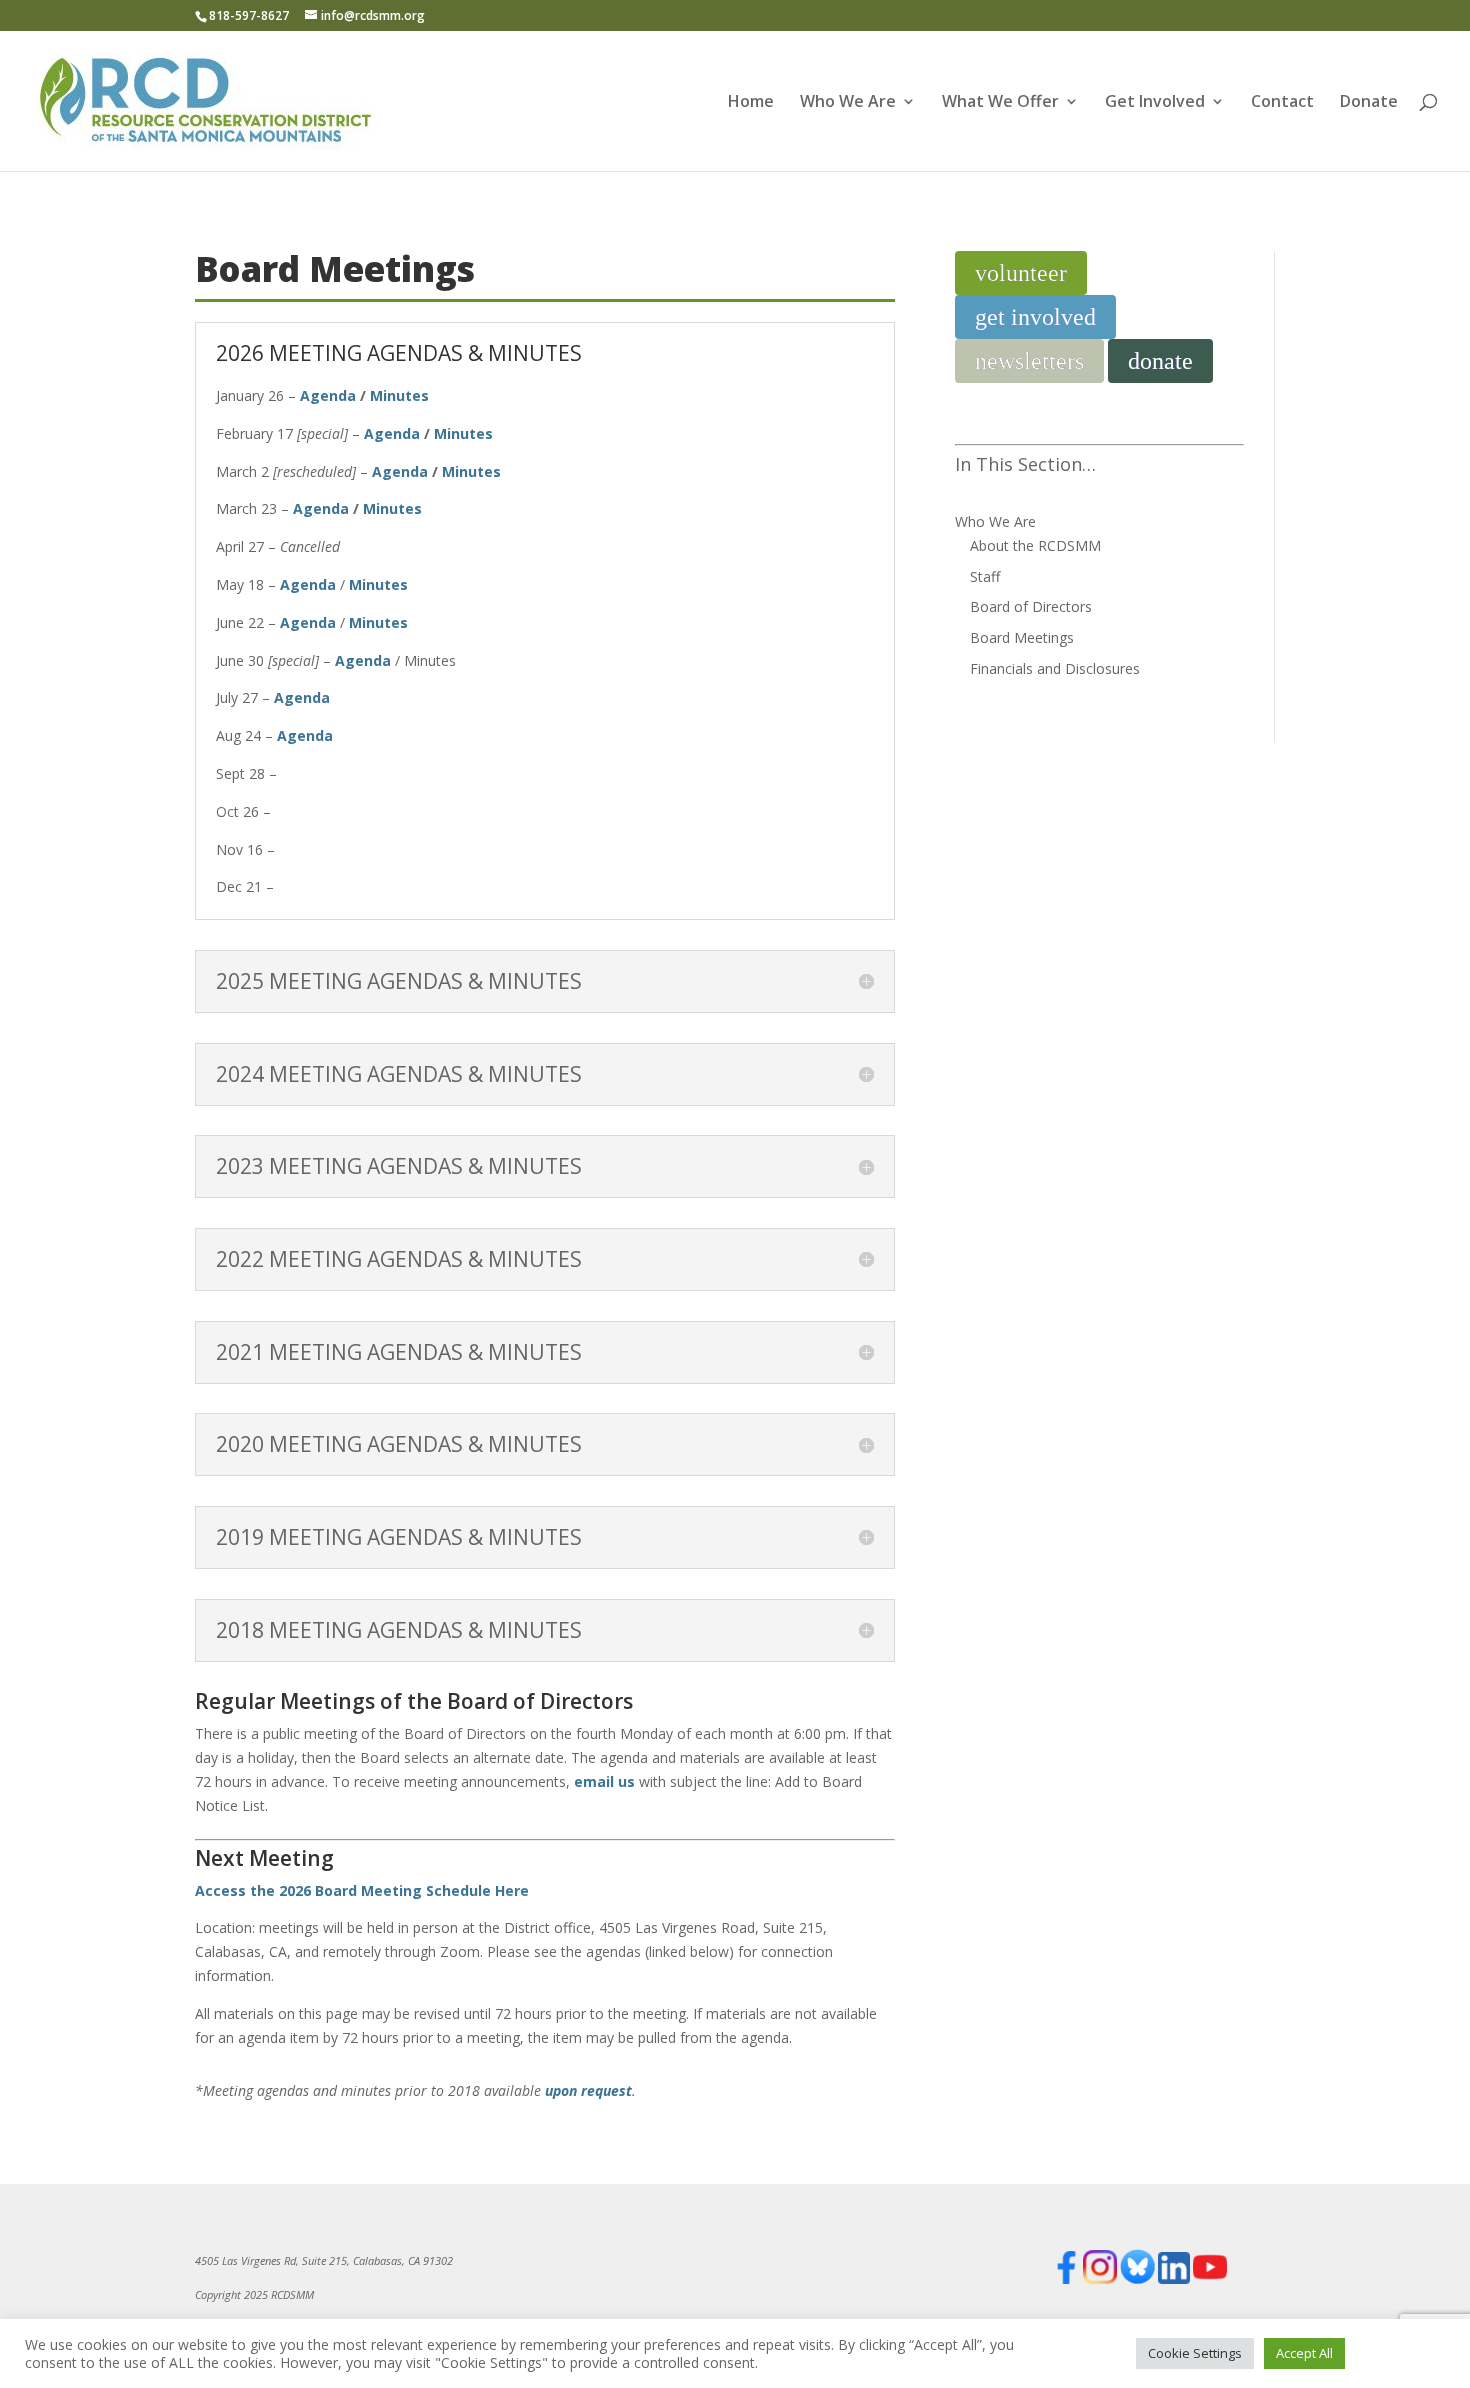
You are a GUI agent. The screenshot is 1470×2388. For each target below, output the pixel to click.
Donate (1369, 103)
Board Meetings (1022, 637)
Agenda (328, 395)
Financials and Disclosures (1055, 668)
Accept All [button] (1304, 2353)
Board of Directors (1031, 606)
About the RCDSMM (1035, 545)
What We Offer (1000, 103)
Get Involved (1155, 103)
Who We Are (848, 103)
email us (604, 1781)
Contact (1282, 103)
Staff (985, 576)
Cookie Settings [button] (1195, 2353)
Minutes (399, 395)
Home (751, 103)
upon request (588, 2090)
